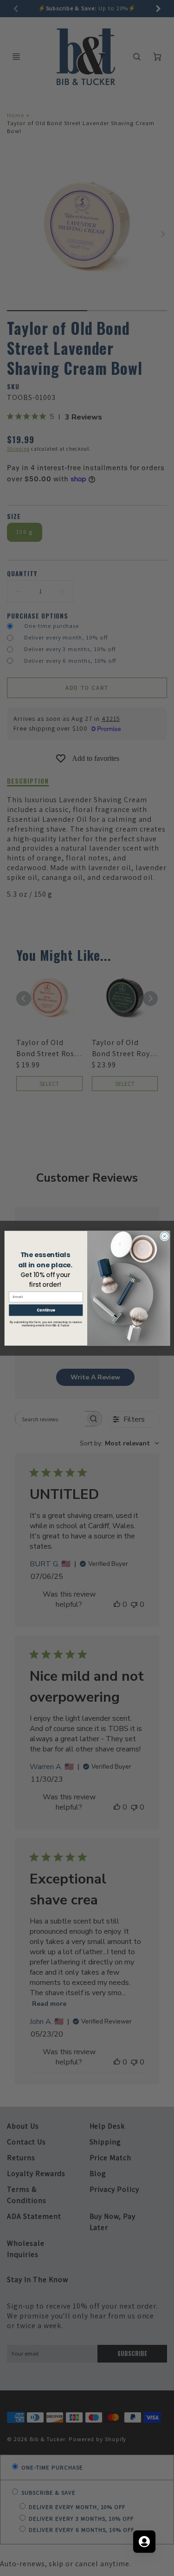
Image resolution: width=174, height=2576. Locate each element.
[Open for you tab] (144, 2542)
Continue (45, 1310)
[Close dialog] (164, 1236)
